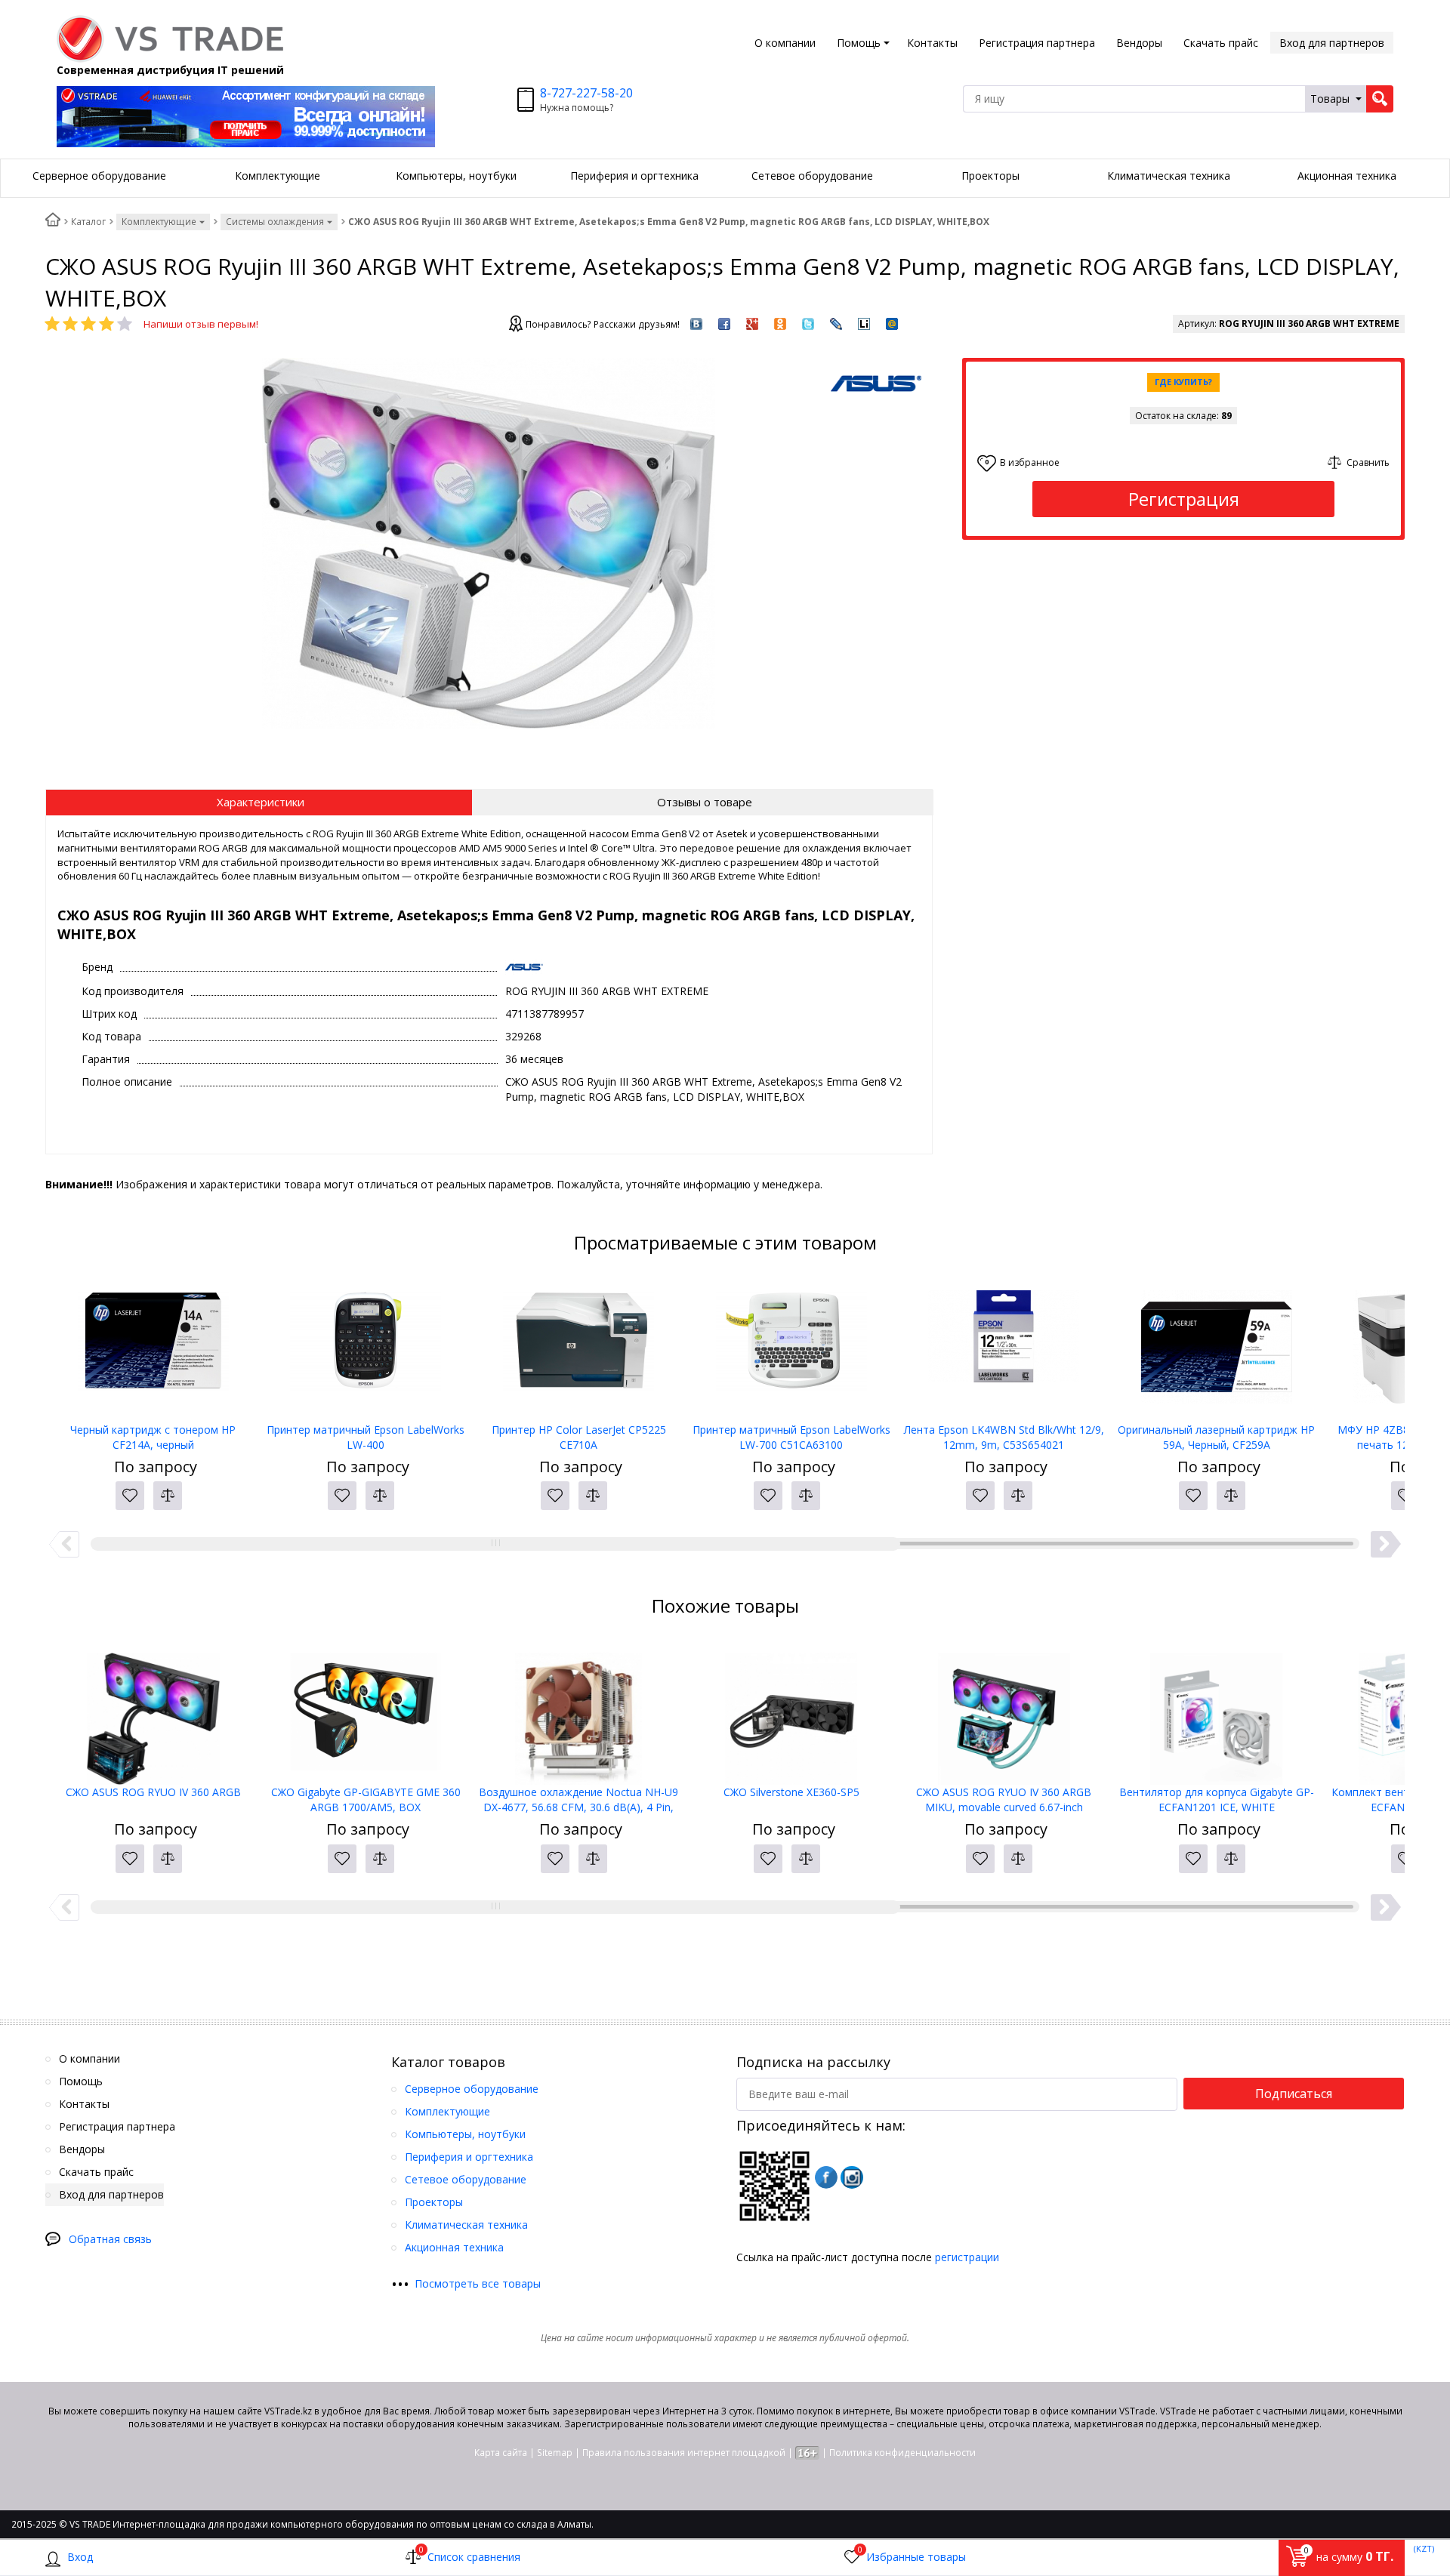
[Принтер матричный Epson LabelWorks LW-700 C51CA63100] (791, 1347)
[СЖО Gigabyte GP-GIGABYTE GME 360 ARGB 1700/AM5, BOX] (366, 1709)
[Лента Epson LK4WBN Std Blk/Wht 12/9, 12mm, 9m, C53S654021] (1004, 1347)
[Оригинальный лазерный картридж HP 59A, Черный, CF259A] (1217, 1347)
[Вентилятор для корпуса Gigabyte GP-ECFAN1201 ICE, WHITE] (1217, 1709)
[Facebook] (826, 2177)
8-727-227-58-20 (586, 93)
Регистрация (1184, 499)
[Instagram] (852, 2177)
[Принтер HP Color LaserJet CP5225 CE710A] (578, 1347)
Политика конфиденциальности (902, 2453)
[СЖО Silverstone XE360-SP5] (791, 1709)
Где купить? (1183, 382)
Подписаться (1294, 2094)
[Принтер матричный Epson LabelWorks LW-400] (366, 1347)
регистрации (967, 2257)
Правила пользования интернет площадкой (684, 2453)
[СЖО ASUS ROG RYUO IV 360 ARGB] (153, 1709)
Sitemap (555, 2453)
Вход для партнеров (1332, 43)
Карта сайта (501, 2453)
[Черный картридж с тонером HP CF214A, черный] (153, 1347)
